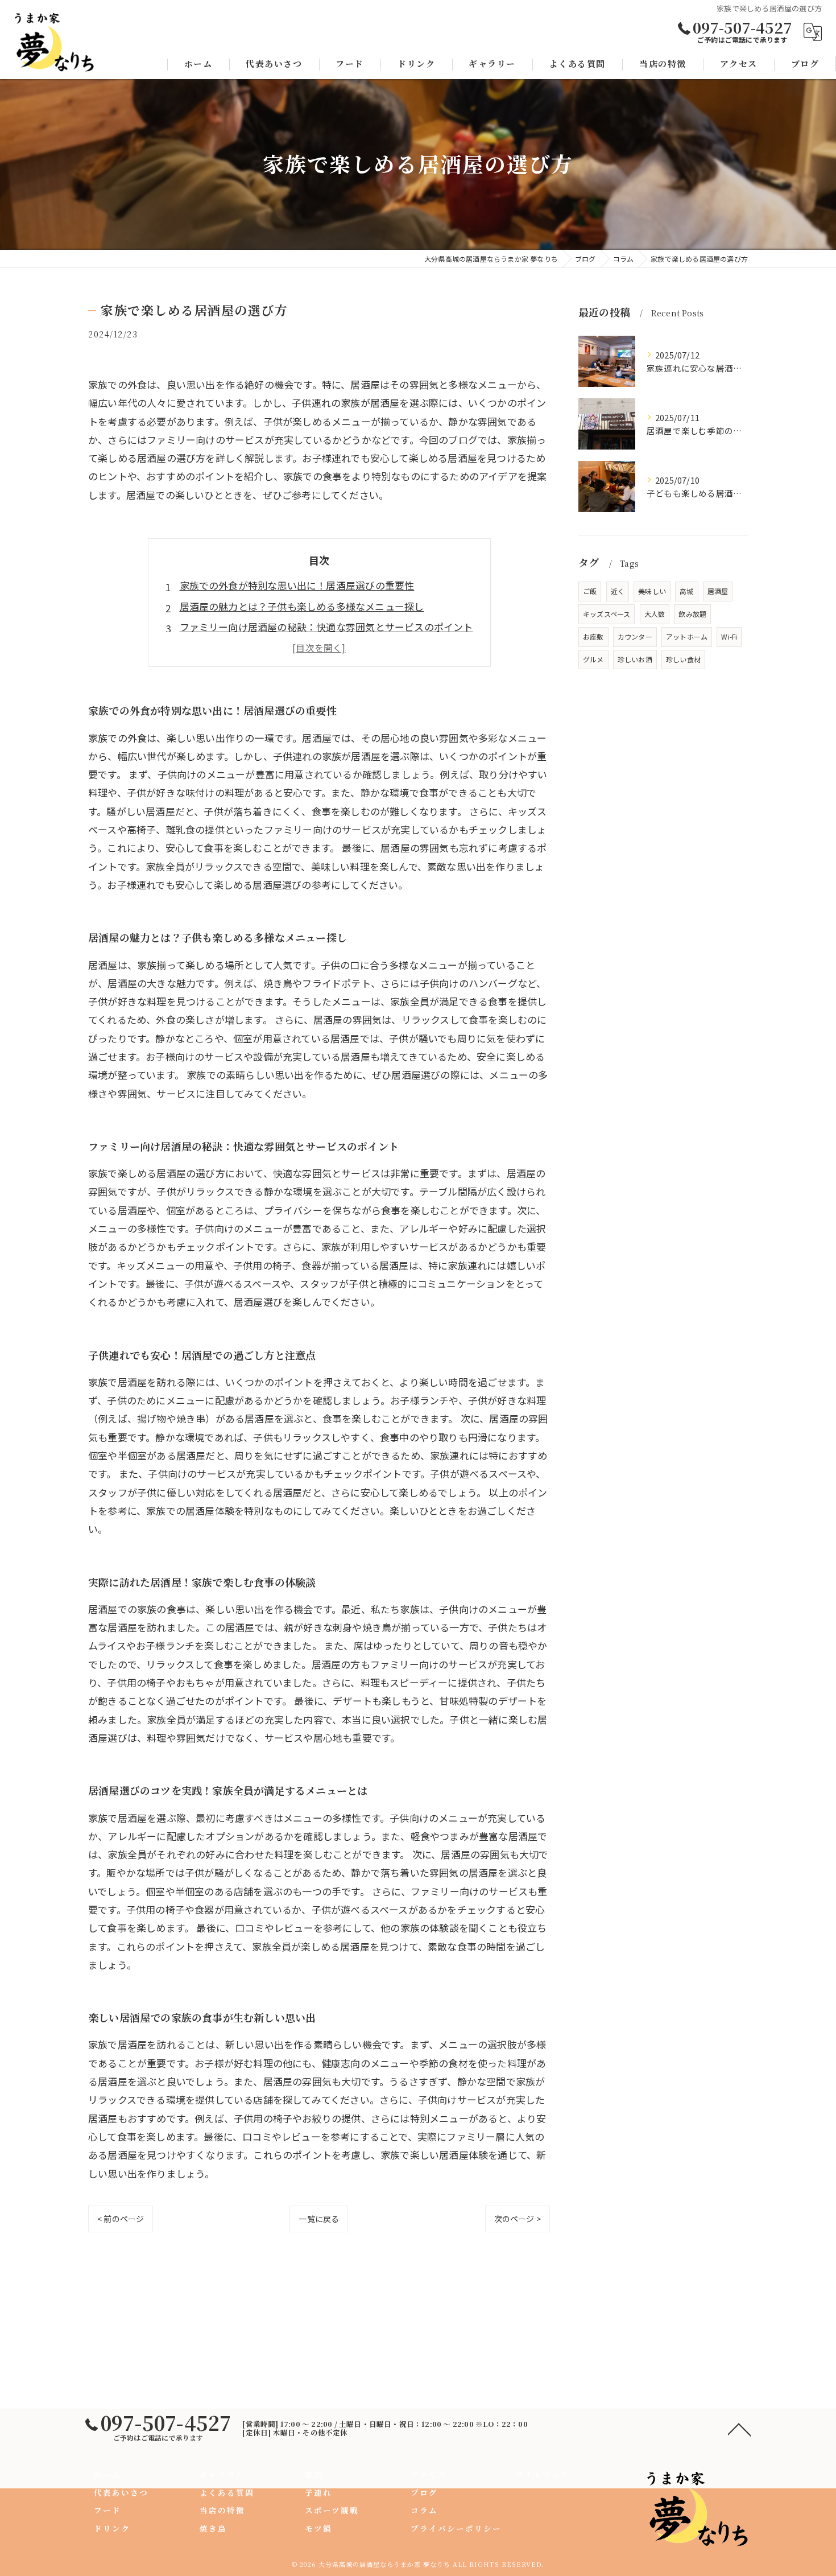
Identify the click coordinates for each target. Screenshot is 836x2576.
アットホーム (687, 636)
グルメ (593, 659)
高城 (686, 591)
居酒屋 (718, 591)
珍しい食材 (683, 659)
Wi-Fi (729, 636)
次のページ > (518, 2219)
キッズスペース (607, 614)
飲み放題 (692, 614)
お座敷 (593, 636)
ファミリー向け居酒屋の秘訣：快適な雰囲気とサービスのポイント (326, 627)
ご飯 (590, 591)
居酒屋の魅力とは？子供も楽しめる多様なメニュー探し (302, 606)
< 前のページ (121, 2219)
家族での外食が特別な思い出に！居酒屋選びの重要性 (297, 585)
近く (618, 591)
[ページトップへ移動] (739, 2429)
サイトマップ (543, 2474)
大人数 (655, 614)
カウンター (635, 636)
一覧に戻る (319, 2219)
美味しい (652, 591)
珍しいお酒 (635, 659)
